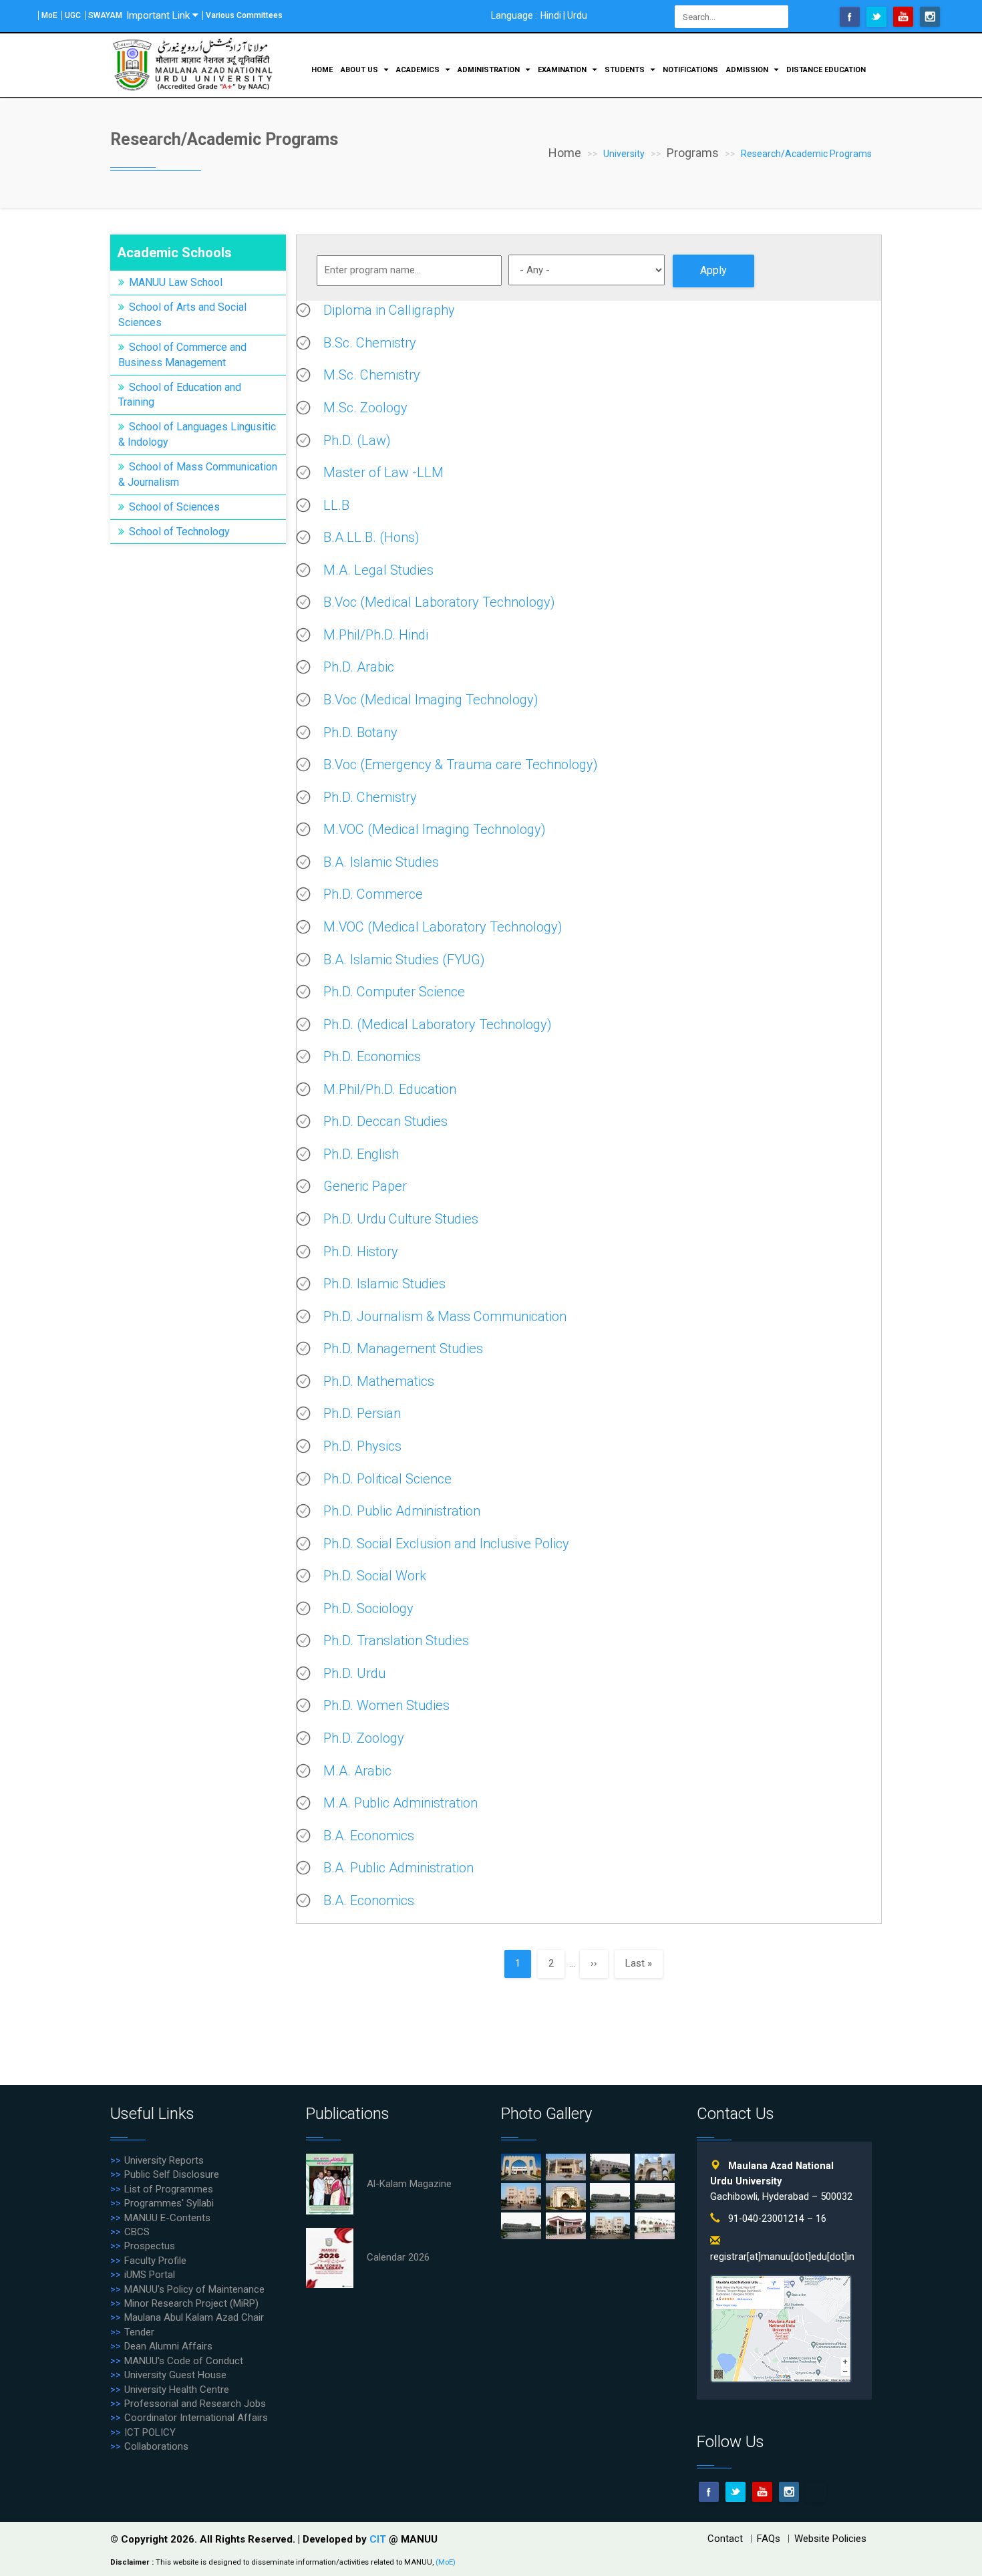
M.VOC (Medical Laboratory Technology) (443, 927)
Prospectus (150, 2246)
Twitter (876, 17)
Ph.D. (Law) (357, 440)
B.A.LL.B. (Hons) (371, 537)
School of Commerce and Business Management (182, 355)
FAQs (769, 2539)
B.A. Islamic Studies (381, 862)
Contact (725, 2539)
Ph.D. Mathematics (379, 1381)
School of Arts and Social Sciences (182, 315)
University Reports (164, 2160)
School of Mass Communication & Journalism (198, 474)
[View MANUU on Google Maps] (781, 2328)
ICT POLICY (150, 2432)
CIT (379, 2539)
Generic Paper (365, 1186)
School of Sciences (174, 507)
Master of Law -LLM (383, 472)
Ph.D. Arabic (359, 667)
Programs (693, 153)
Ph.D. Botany (360, 732)
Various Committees (244, 15)
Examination (563, 70)
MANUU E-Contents (167, 2218)
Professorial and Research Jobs (195, 2404)
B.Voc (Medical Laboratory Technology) (439, 602)
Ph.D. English (361, 1154)
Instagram (930, 17)
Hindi (551, 15)
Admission (748, 70)
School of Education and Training (180, 395)
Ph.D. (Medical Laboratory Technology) (438, 1024)
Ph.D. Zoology (364, 1738)
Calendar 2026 (398, 2257)
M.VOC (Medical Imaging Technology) (435, 829)
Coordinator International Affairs (196, 2418)
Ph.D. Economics (372, 1056)
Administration (490, 70)
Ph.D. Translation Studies (396, 1640)
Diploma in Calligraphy (389, 310)
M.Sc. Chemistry (372, 375)
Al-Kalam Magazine (409, 2184)
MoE (49, 15)
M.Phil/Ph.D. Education (390, 1089)
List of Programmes (169, 2189)
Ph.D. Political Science (387, 1479)
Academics (419, 70)
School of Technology (179, 532)
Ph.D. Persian (362, 1413)
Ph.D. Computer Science (394, 992)
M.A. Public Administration (400, 1803)
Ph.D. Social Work (375, 1576)
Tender (139, 2332)
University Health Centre (177, 2390)
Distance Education (826, 70)
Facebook (850, 17)
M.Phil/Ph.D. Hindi (376, 635)
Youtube (903, 17)
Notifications (690, 70)
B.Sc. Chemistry (370, 343)
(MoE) (446, 2562)
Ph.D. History (361, 1252)
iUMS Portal (150, 2275)
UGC (73, 15)
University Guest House (175, 2375)
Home (322, 70)
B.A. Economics (369, 1836)
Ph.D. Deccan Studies (385, 1121)
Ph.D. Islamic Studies (384, 1284)
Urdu (577, 15)
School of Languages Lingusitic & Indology (197, 434)
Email (816, 2492)
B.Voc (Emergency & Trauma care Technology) (461, 764)
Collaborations (156, 2446)
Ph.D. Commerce (373, 894)
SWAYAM (105, 15)
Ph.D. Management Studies (403, 1348)
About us (360, 70)
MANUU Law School (176, 282)
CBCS (137, 2232)
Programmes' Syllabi (169, 2203)
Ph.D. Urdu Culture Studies (401, 1219)
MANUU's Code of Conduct (184, 2361)
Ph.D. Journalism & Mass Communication (445, 1316)
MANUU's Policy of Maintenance (194, 2289)
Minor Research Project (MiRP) (191, 2303)
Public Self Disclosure (172, 2174)
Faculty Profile (155, 2261)
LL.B (336, 505)
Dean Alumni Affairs (168, 2346)
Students (626, 70)
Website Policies (830, 2539)
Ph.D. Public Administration (402, 1511)
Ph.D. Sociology (368, 1608)
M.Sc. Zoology (365, 408)
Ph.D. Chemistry (370, 797)
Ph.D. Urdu (354, 1673)
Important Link (158, 15)
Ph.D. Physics (362, 1446)
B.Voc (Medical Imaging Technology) (431, 700)
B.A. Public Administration (398, 1868)
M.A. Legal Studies (378, 570)
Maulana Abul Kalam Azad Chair (194, 2317)
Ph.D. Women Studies (386, 1705)
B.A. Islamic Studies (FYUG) (404, 960)
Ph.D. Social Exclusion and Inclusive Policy (446, 1544)
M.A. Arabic (357, 1771)
